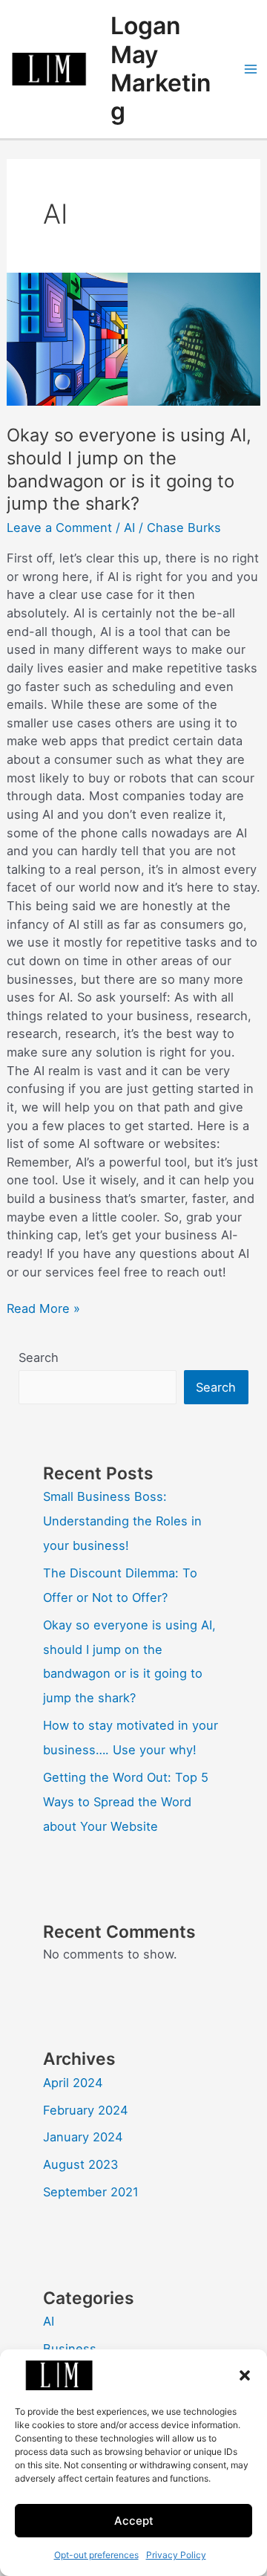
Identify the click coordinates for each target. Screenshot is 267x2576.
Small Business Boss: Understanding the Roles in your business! (122, 1521)
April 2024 (73, 2083)
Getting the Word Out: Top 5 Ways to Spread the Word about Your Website (126, 1802)
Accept (134, 2521)
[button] (245, 2375)
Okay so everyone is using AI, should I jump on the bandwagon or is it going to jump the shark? (129, 469)
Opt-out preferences (96, 2555)
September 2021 (91, 2192)
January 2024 (83, 2137)
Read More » (43, 1308)
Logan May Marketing (161, 68)
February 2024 (86, 2110)
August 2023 (80, 2164)
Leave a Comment (59, 528)
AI (129, 528)
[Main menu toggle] (250, 69)
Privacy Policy (176, 2555)
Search (39, 1357)
